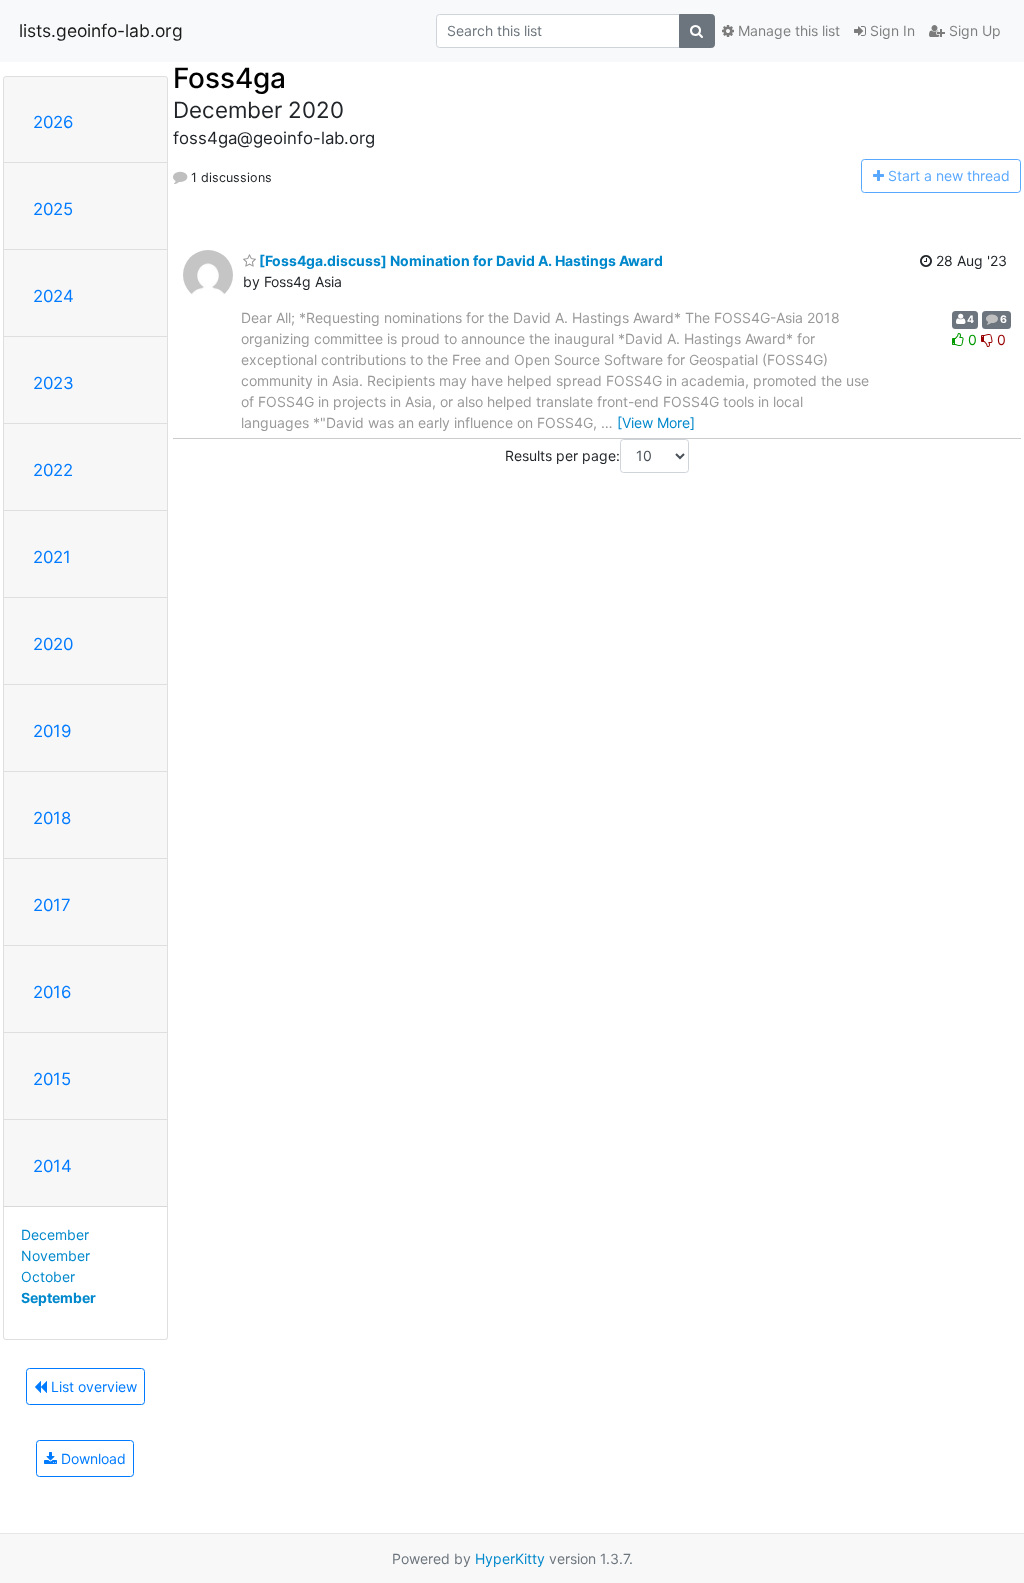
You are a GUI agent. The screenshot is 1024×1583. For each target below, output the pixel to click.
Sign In (890, 30)
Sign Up (973, 30)
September (58, 1297)
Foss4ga (229, 78)
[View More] (656, 422)
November (55, 1255)
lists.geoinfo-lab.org (101, 30)
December (55, 1234)
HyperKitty (510, 1558)
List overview (92, 1386)
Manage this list (787, 30)
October (48, 1276)
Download (91, 1458)
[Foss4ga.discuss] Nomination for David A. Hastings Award (459, 260)
